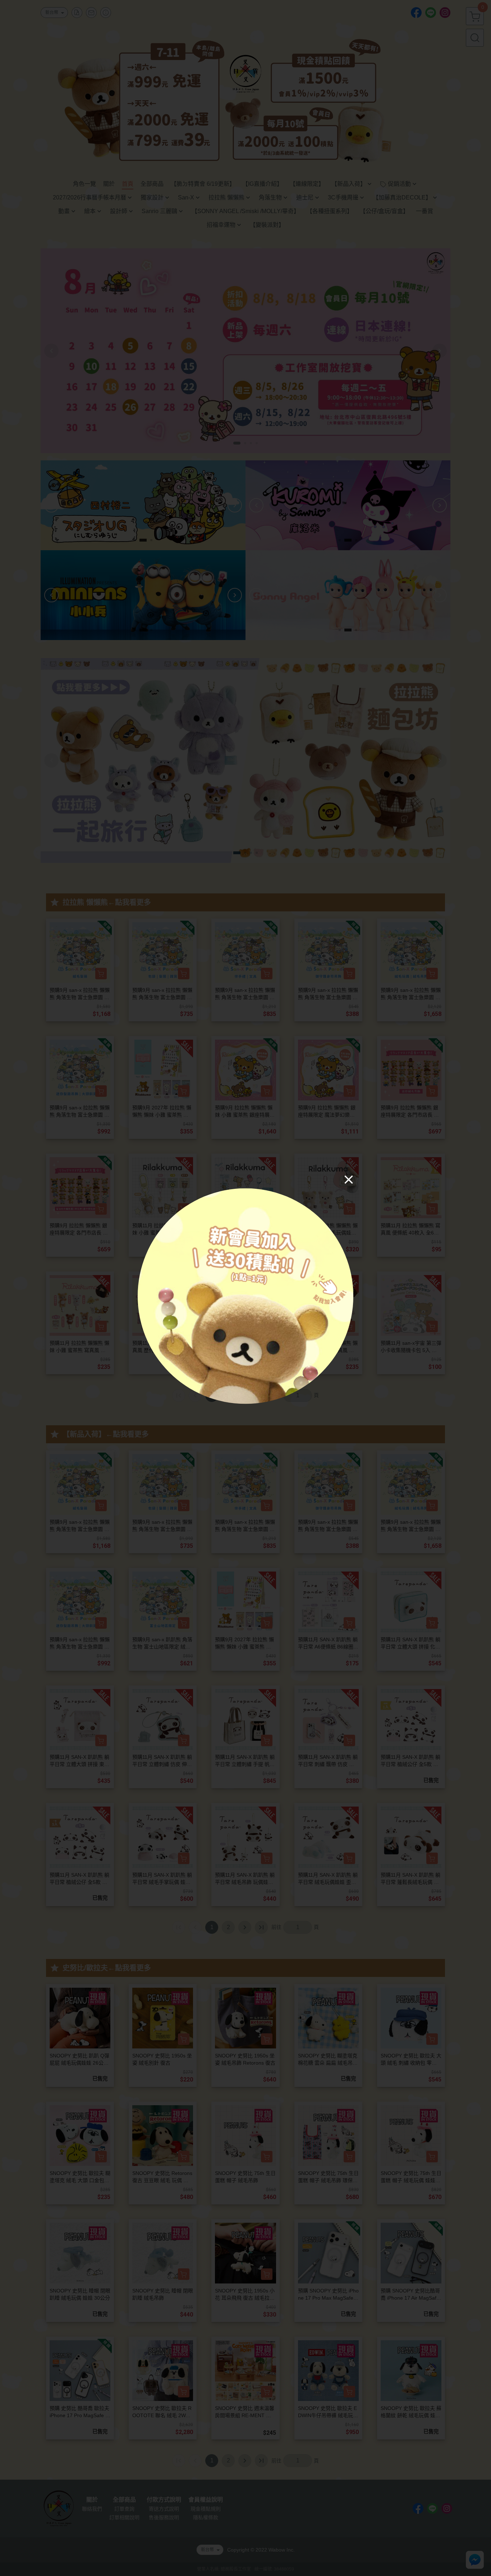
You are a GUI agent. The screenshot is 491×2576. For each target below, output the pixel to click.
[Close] (349, 1179)
